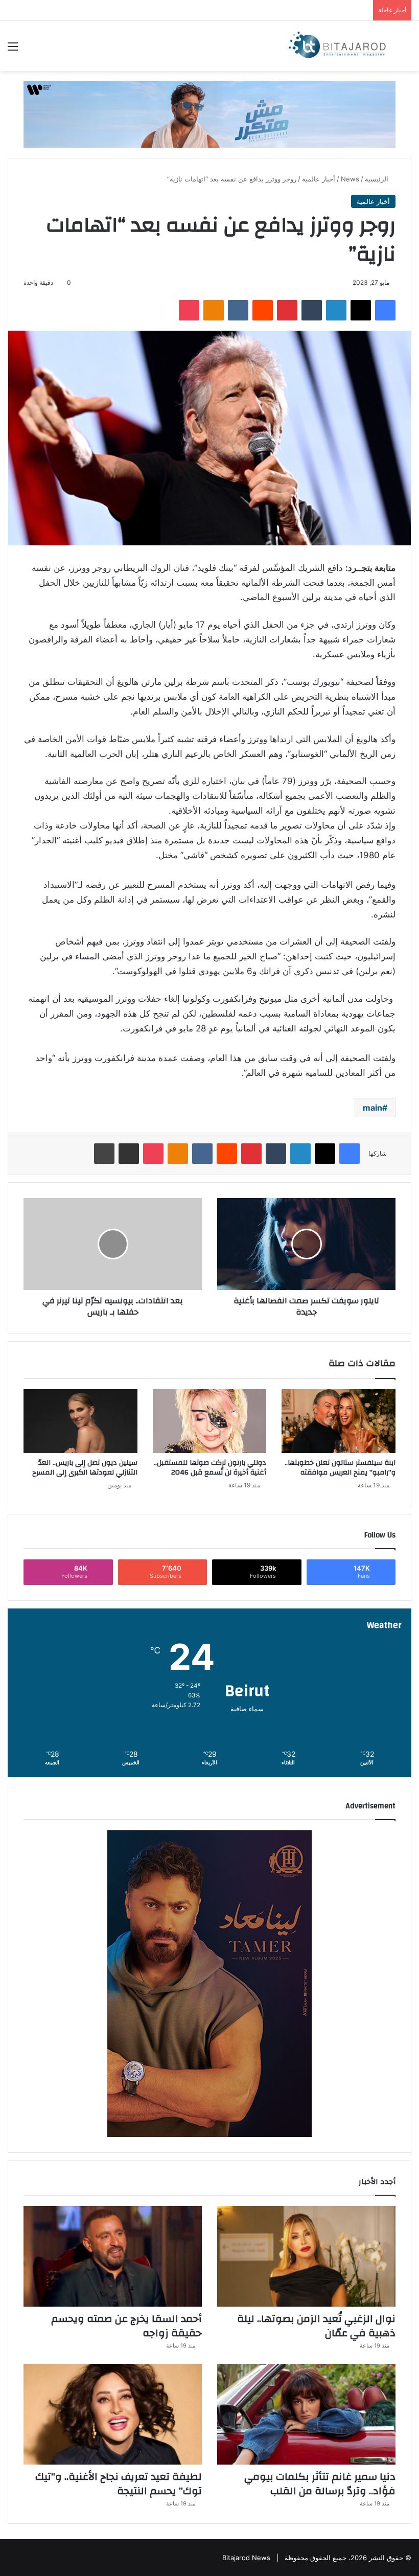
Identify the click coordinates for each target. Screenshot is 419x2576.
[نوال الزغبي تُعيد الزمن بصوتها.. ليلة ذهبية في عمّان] (306, 2256)
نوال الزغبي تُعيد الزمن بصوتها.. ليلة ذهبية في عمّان (316, 2326)
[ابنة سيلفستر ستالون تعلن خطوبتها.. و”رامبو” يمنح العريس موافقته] (339, 1421)
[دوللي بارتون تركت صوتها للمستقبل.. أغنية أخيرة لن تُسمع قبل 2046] (210, 1421)
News (350, 179)
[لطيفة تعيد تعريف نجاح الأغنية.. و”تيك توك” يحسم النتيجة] (113, 2414)
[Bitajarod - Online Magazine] (337, 46)
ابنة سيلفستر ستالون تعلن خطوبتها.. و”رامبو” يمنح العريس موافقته (340, 1468)
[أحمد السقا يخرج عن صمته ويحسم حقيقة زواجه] (113, 2256)
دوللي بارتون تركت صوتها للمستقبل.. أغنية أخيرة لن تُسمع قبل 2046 (210, 1468)
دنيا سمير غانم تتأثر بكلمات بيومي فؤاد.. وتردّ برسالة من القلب (320, 2484)
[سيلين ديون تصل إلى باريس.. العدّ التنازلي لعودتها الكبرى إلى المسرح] (80, 1421)
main (373, 1108)
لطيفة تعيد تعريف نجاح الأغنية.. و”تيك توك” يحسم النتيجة (119, 2484)
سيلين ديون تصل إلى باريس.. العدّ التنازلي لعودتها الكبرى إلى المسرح (85, 1468)
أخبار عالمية (319, 179)
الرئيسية (378, 179)
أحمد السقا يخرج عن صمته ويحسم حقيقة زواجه (126, 2326)
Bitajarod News (246, 2558)
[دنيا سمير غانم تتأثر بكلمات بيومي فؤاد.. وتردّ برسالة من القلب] (306, 2414)
